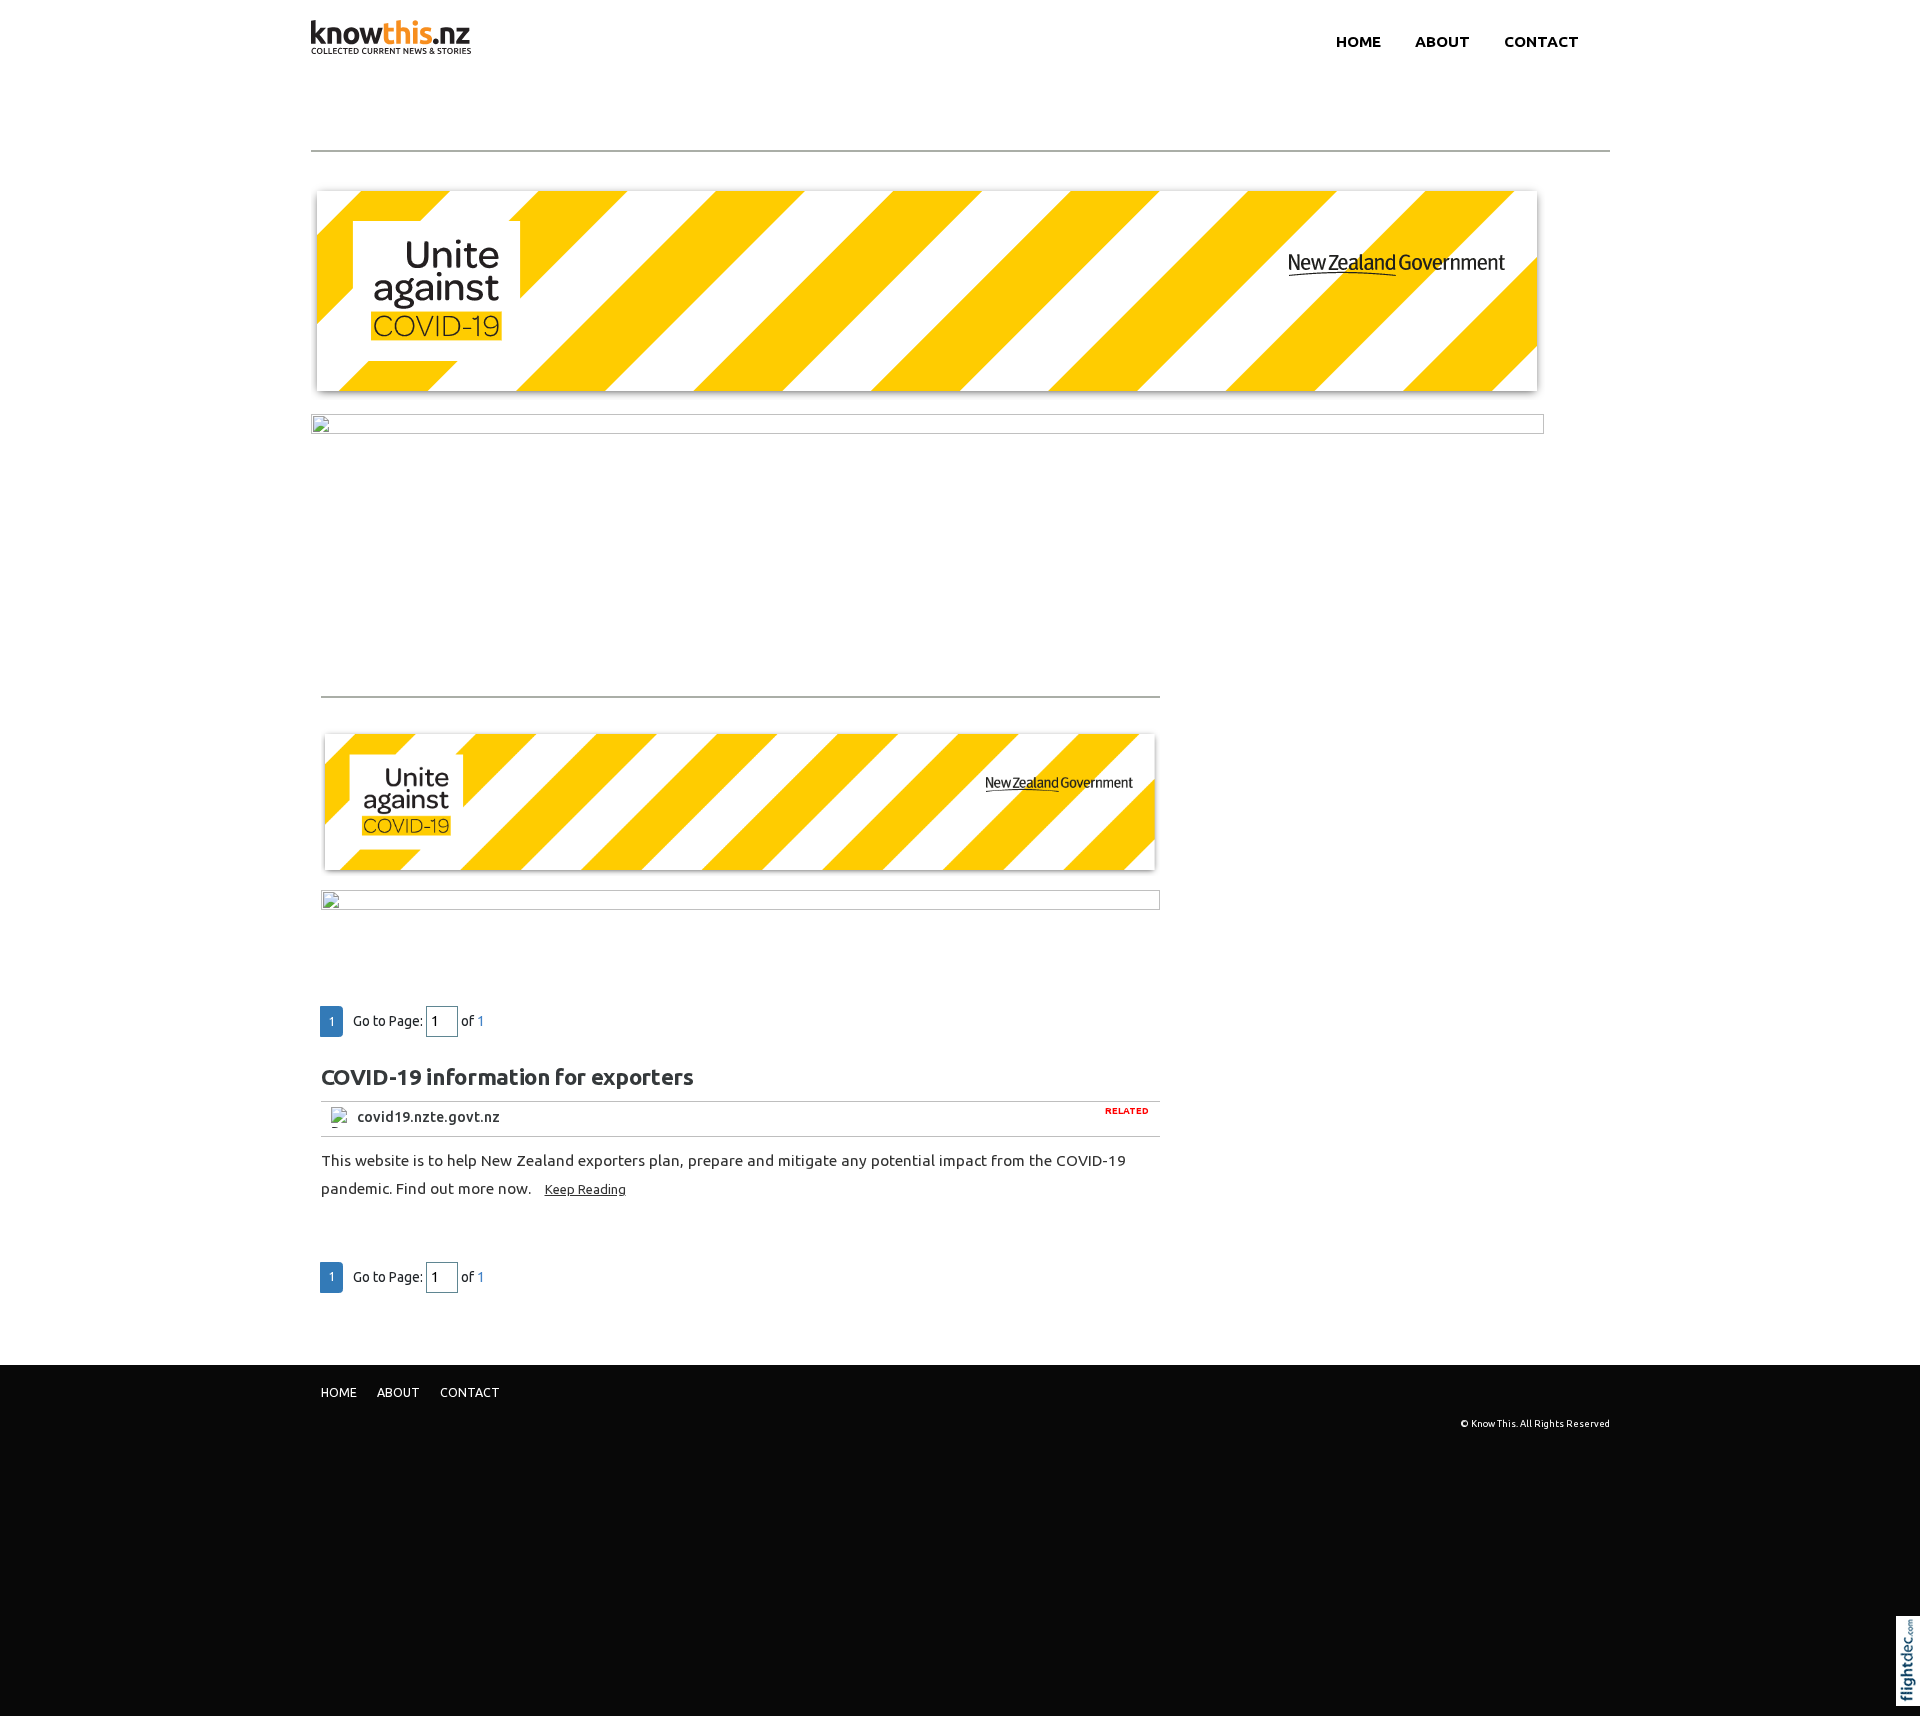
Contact (1541, 41)
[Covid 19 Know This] (928, 290)
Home (1358, 41)
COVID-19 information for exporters (507, 1076)
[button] (1912, 1688)
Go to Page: (388, 1021)
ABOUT (1442, 41)
